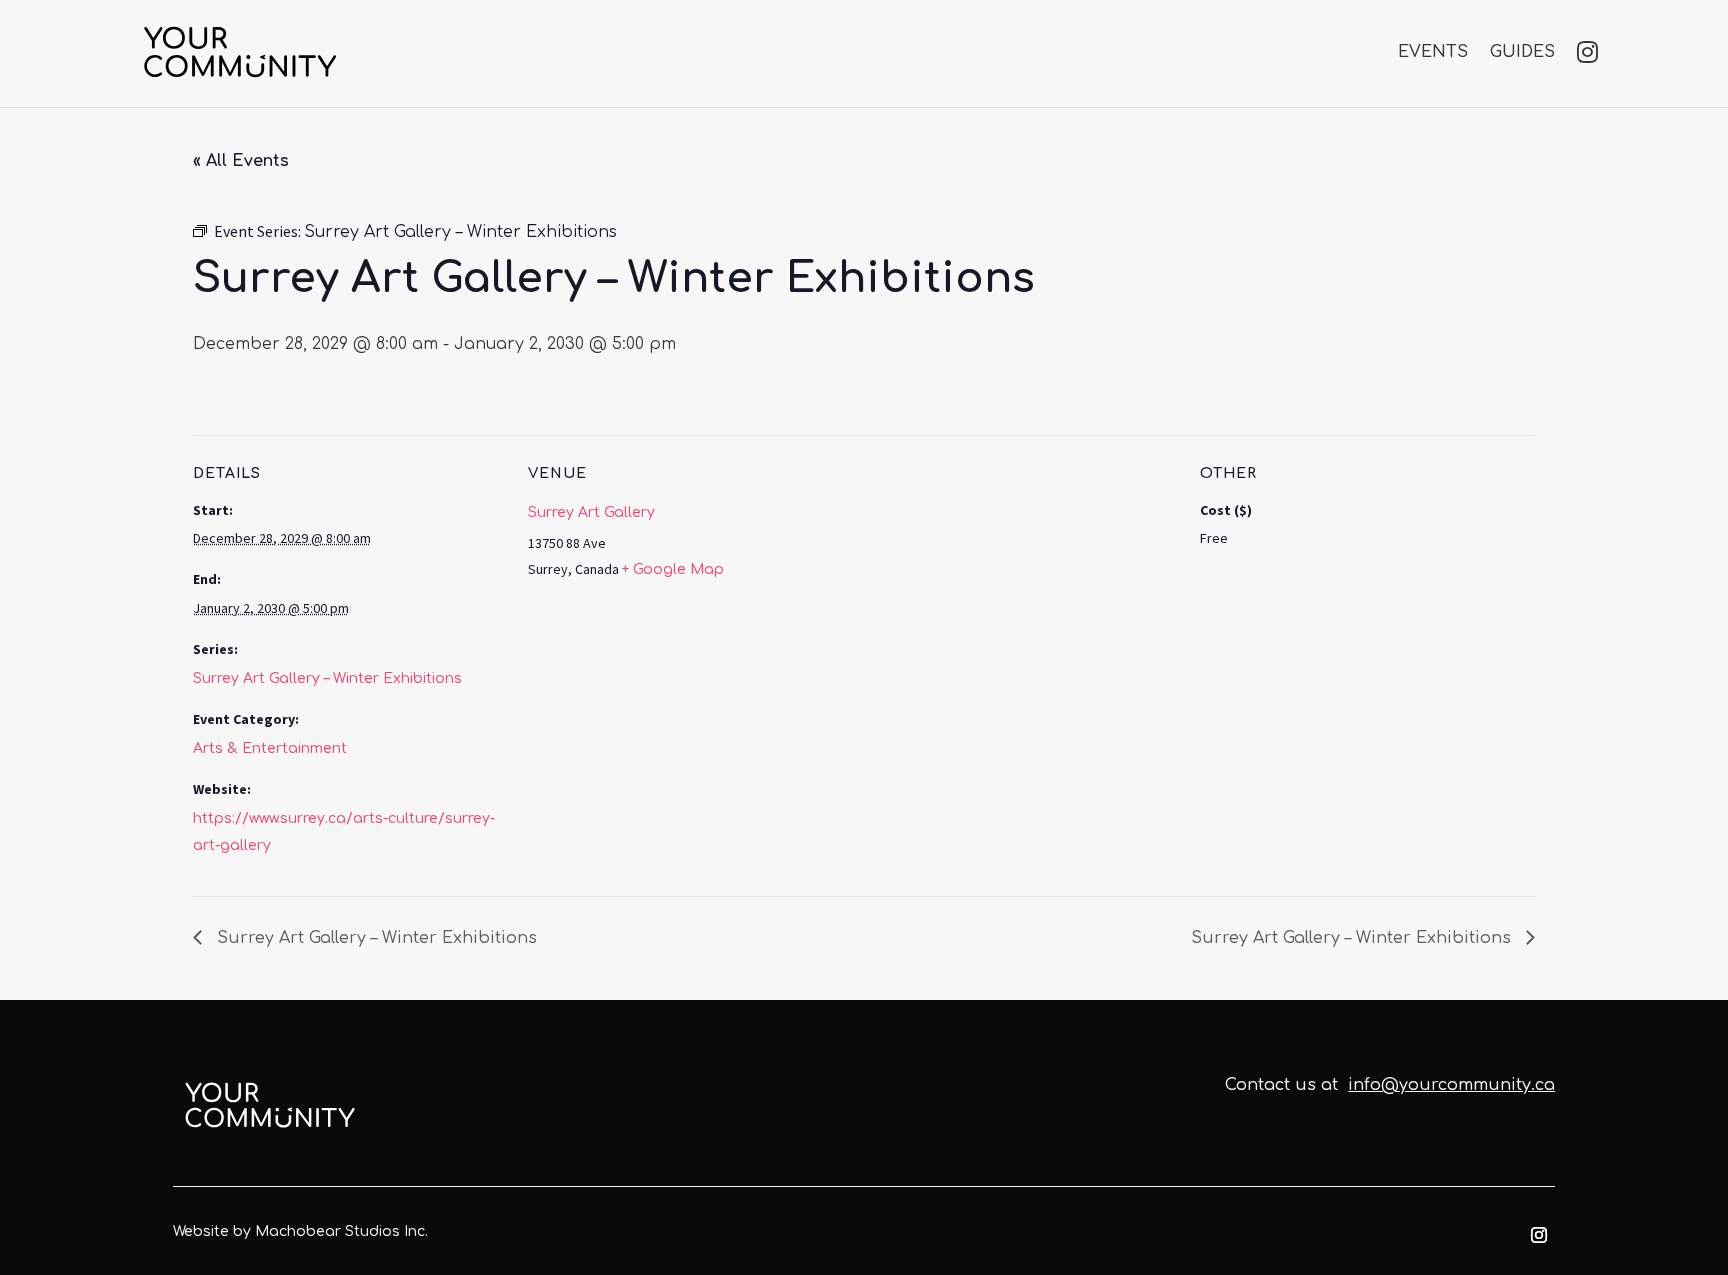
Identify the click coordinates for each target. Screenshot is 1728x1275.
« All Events (241, 161)
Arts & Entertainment (270, 748)
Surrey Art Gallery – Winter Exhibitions (327, 678)
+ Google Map (673, 569)
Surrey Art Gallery (591, 512)
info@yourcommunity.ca (1451, 1085)
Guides (1522, 52)
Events (1433, 52)
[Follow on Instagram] (1539, 1235)
